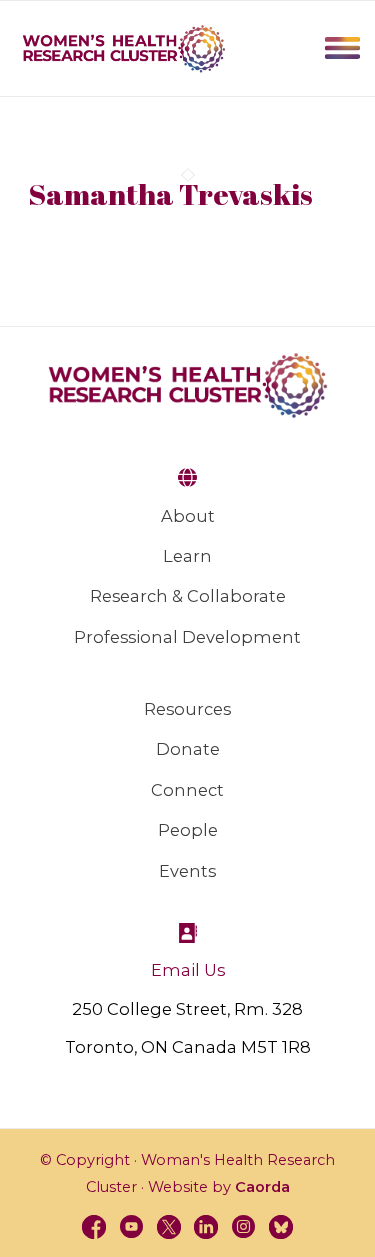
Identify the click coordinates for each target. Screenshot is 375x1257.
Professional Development (187, 637)
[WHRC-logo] (124, 48)
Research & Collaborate (188, 596)
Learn (187, 556)
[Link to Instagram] (244, 1227)
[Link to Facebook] (94, 1227)
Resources (187, 709)
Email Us (188, 970)
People (188, 830)
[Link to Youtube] (132, 1227)
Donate (188, 749)
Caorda (262, 1187)
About (188, 516)
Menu (342, 48)
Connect (187, 790)
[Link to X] (169, 1227)
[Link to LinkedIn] (206, 1227)
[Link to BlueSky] (281, 1227)
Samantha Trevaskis (170, 193)
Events (187, 871)
